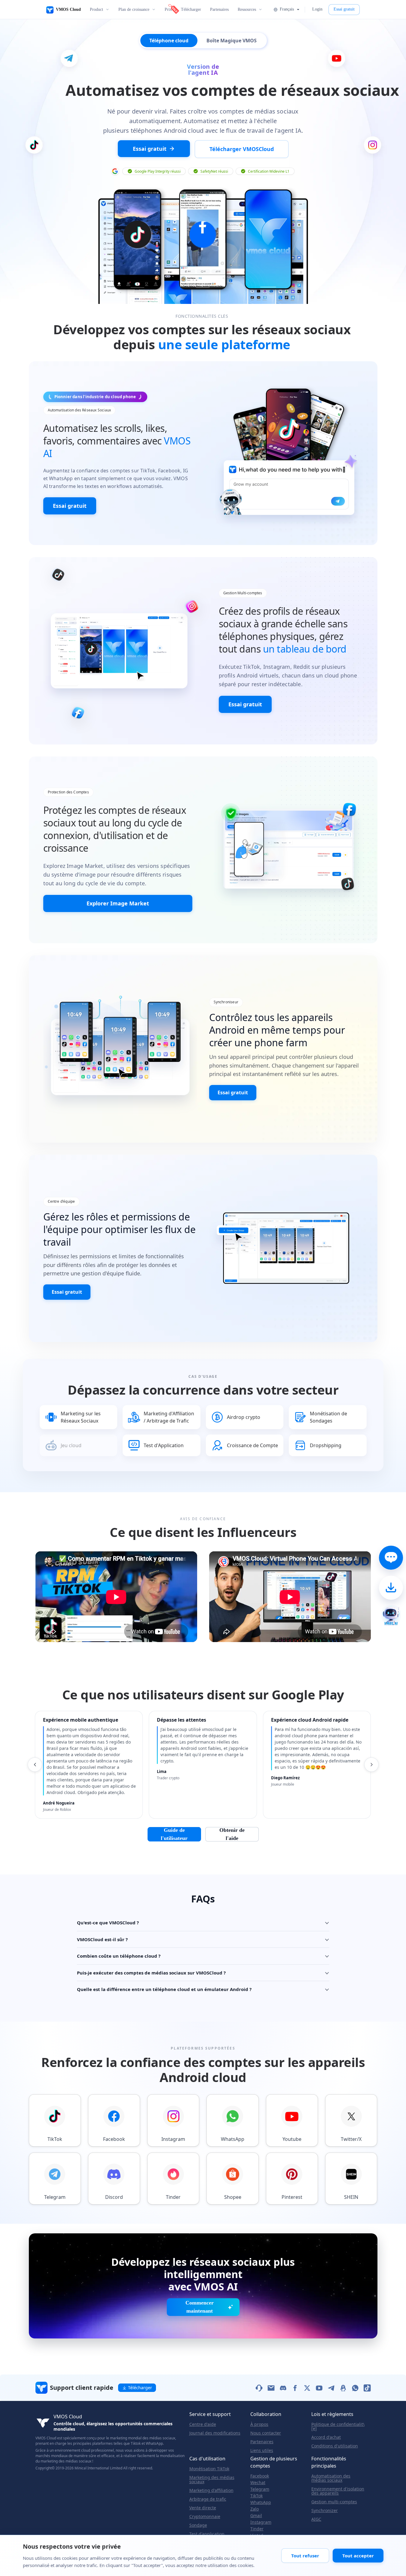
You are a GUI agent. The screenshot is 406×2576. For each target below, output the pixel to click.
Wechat (258, 2483)
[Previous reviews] (35, 1765)
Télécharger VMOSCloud (242, 149)
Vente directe (203, 2508)
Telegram (260, 2489)
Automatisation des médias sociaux (331, 2478)
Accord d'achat (326, 2437)
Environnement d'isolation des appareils (338, 2491)
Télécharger (191, 9)
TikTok (256, 2496)
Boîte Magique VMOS (232, 41)
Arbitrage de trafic (208, 2499)
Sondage (198, 2525)
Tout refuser (305, 2556)
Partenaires (219, 9)
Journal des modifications (215, 2433)
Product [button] (96, 9)
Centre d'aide (203, 2424)
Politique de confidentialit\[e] (338, 2426)
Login (317, 9)
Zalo (255, 2509)
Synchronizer (325, 2511)
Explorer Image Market (118, 903)
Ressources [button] (247, 9)
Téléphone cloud (169, 41)
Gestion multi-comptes (334, 2502)
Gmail (256, 2516)
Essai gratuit (344, 9)
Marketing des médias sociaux (212, 2480)
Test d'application (207, 2534)
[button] (286, 9)
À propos (259, 2424)
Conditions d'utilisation (335, 2446)
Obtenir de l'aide (232, 1834)
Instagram (261, 2522)
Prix (168, 9)
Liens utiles (262, 2450)
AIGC (316, 2519)
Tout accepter (358, 2556)
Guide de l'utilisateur (174, 1834)
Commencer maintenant (200, 2307)
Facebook (260, 2476)
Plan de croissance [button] (134, 9)
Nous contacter (266, 2433)
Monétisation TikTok (209, 2469)
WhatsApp (261, 2502)
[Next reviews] (371, 1765)
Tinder (257, 2529)
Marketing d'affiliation (211, 2490)
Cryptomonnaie (205, 2517)
